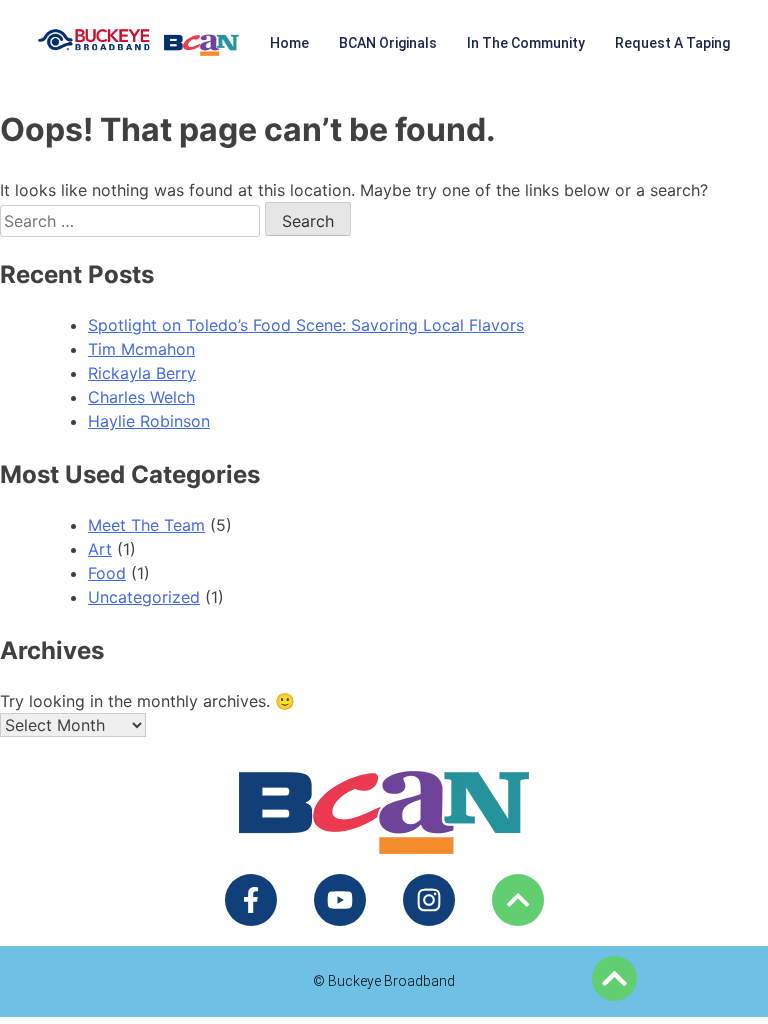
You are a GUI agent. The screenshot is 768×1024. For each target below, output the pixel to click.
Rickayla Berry (142, 373)
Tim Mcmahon (141, 349)
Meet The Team (146, 525)
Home (289, 43)
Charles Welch (141, 397)
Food (107, 573)
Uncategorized (144, 597)
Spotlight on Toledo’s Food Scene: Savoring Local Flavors (306, 325)
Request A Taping (672, 43)
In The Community (526, 43)
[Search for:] (132, 221)
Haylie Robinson (149, 421)
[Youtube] (340, 900)
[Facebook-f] (251, 900)
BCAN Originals (388, 43)
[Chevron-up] (518, 900)
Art (100, 549)
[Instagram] (429, 900)
